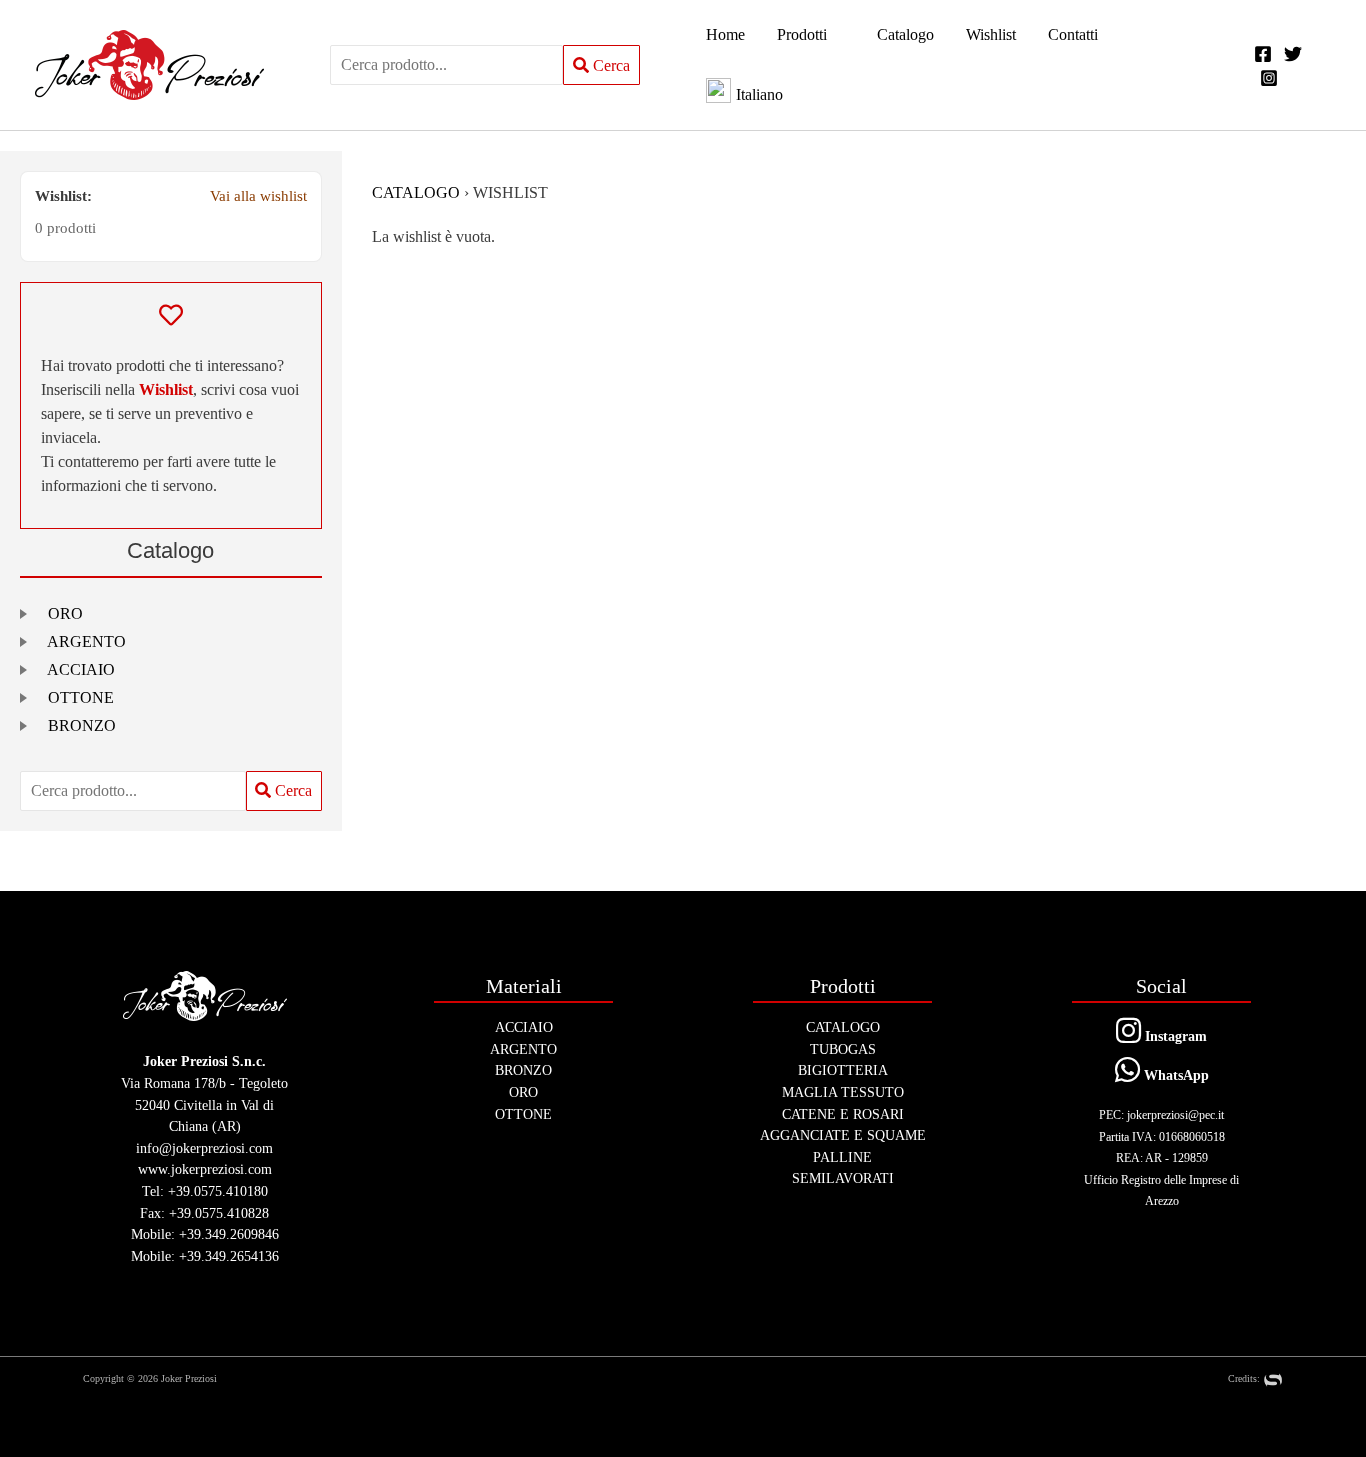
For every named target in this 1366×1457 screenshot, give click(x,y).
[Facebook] (1263, 54)
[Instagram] (1269, 78)
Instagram (1174, 1036)
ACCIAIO (81, 669)
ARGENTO (86, 641)
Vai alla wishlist (258, 195)
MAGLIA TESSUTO (843, 1092)
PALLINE (842, 1157)
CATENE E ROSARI (843, 1114)
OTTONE (81, 697)
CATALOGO (416, 192)
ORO (65, 613)
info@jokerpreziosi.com (204, 1148)
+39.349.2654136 (229, 1256)
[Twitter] (1293, 54)
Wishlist (166, 389)
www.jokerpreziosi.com (205, 1169)
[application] (836, 35)
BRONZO (82, 725)
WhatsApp (1174, 1075)
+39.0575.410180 (218, 1191)
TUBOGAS (843, 1049)
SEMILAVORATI (843, 1178)
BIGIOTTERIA (843, 1070)
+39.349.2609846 (229, 1234)
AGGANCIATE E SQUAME (843, 1135)
